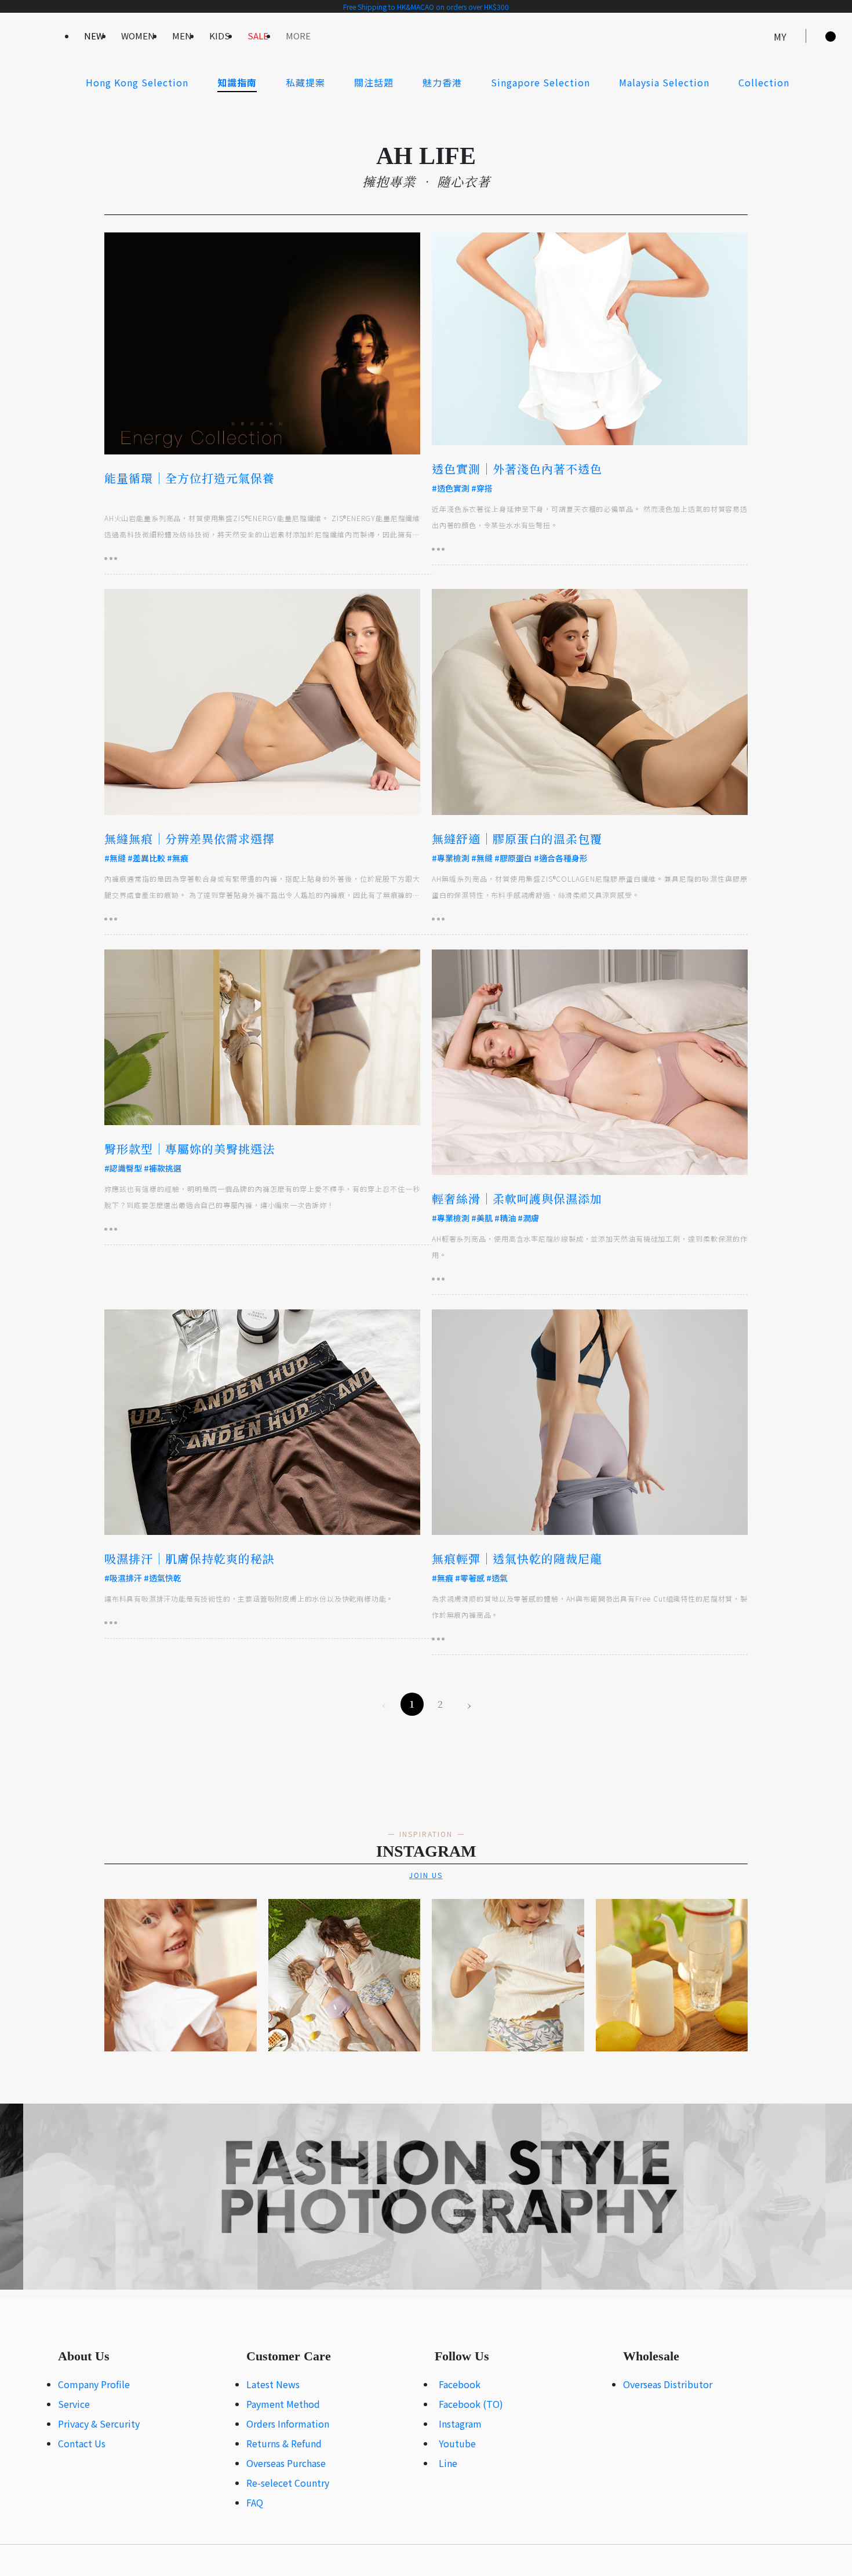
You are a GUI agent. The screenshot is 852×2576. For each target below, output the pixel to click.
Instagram (460, 2424)
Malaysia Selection (664, 82)
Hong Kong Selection (137, 82)
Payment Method (283, 2404)
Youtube (457, 2443)
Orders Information (288, 2424)
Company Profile (94, 2384)
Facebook (460, 2384)
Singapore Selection (540, 82)
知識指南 (237, 82)
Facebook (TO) (471, 2404)
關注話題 (374, 82)
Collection (764, 82)
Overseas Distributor (668, 2384)
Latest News (273, 2384)
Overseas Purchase (286, 2463)
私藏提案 (305, 82)
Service (74, 2404)
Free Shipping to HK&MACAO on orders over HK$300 (426, 7)
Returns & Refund (284, 2443)
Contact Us (82, 2443)
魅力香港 (442, 82)
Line (448, 2463)
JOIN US (426, 1875)
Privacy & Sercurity (99, 2424)
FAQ (255, 2502)
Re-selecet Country (288, 2483)
